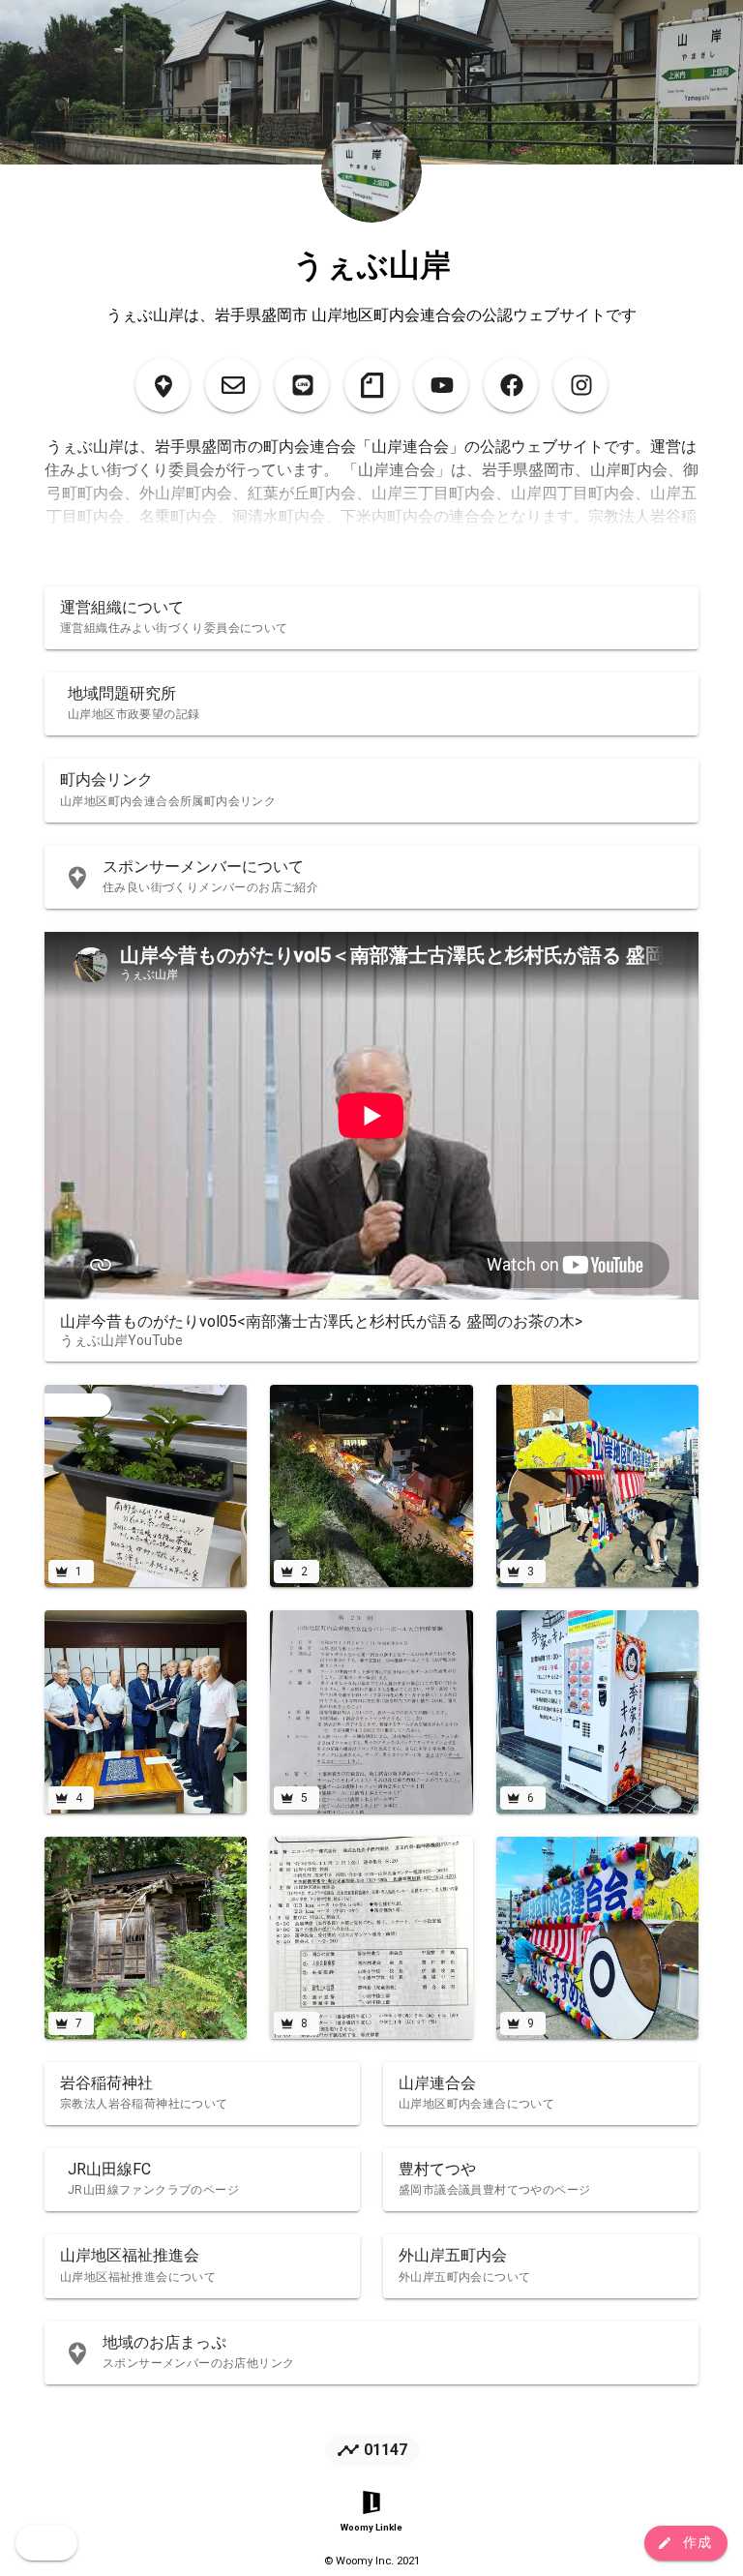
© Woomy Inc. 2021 (372, 2561)
